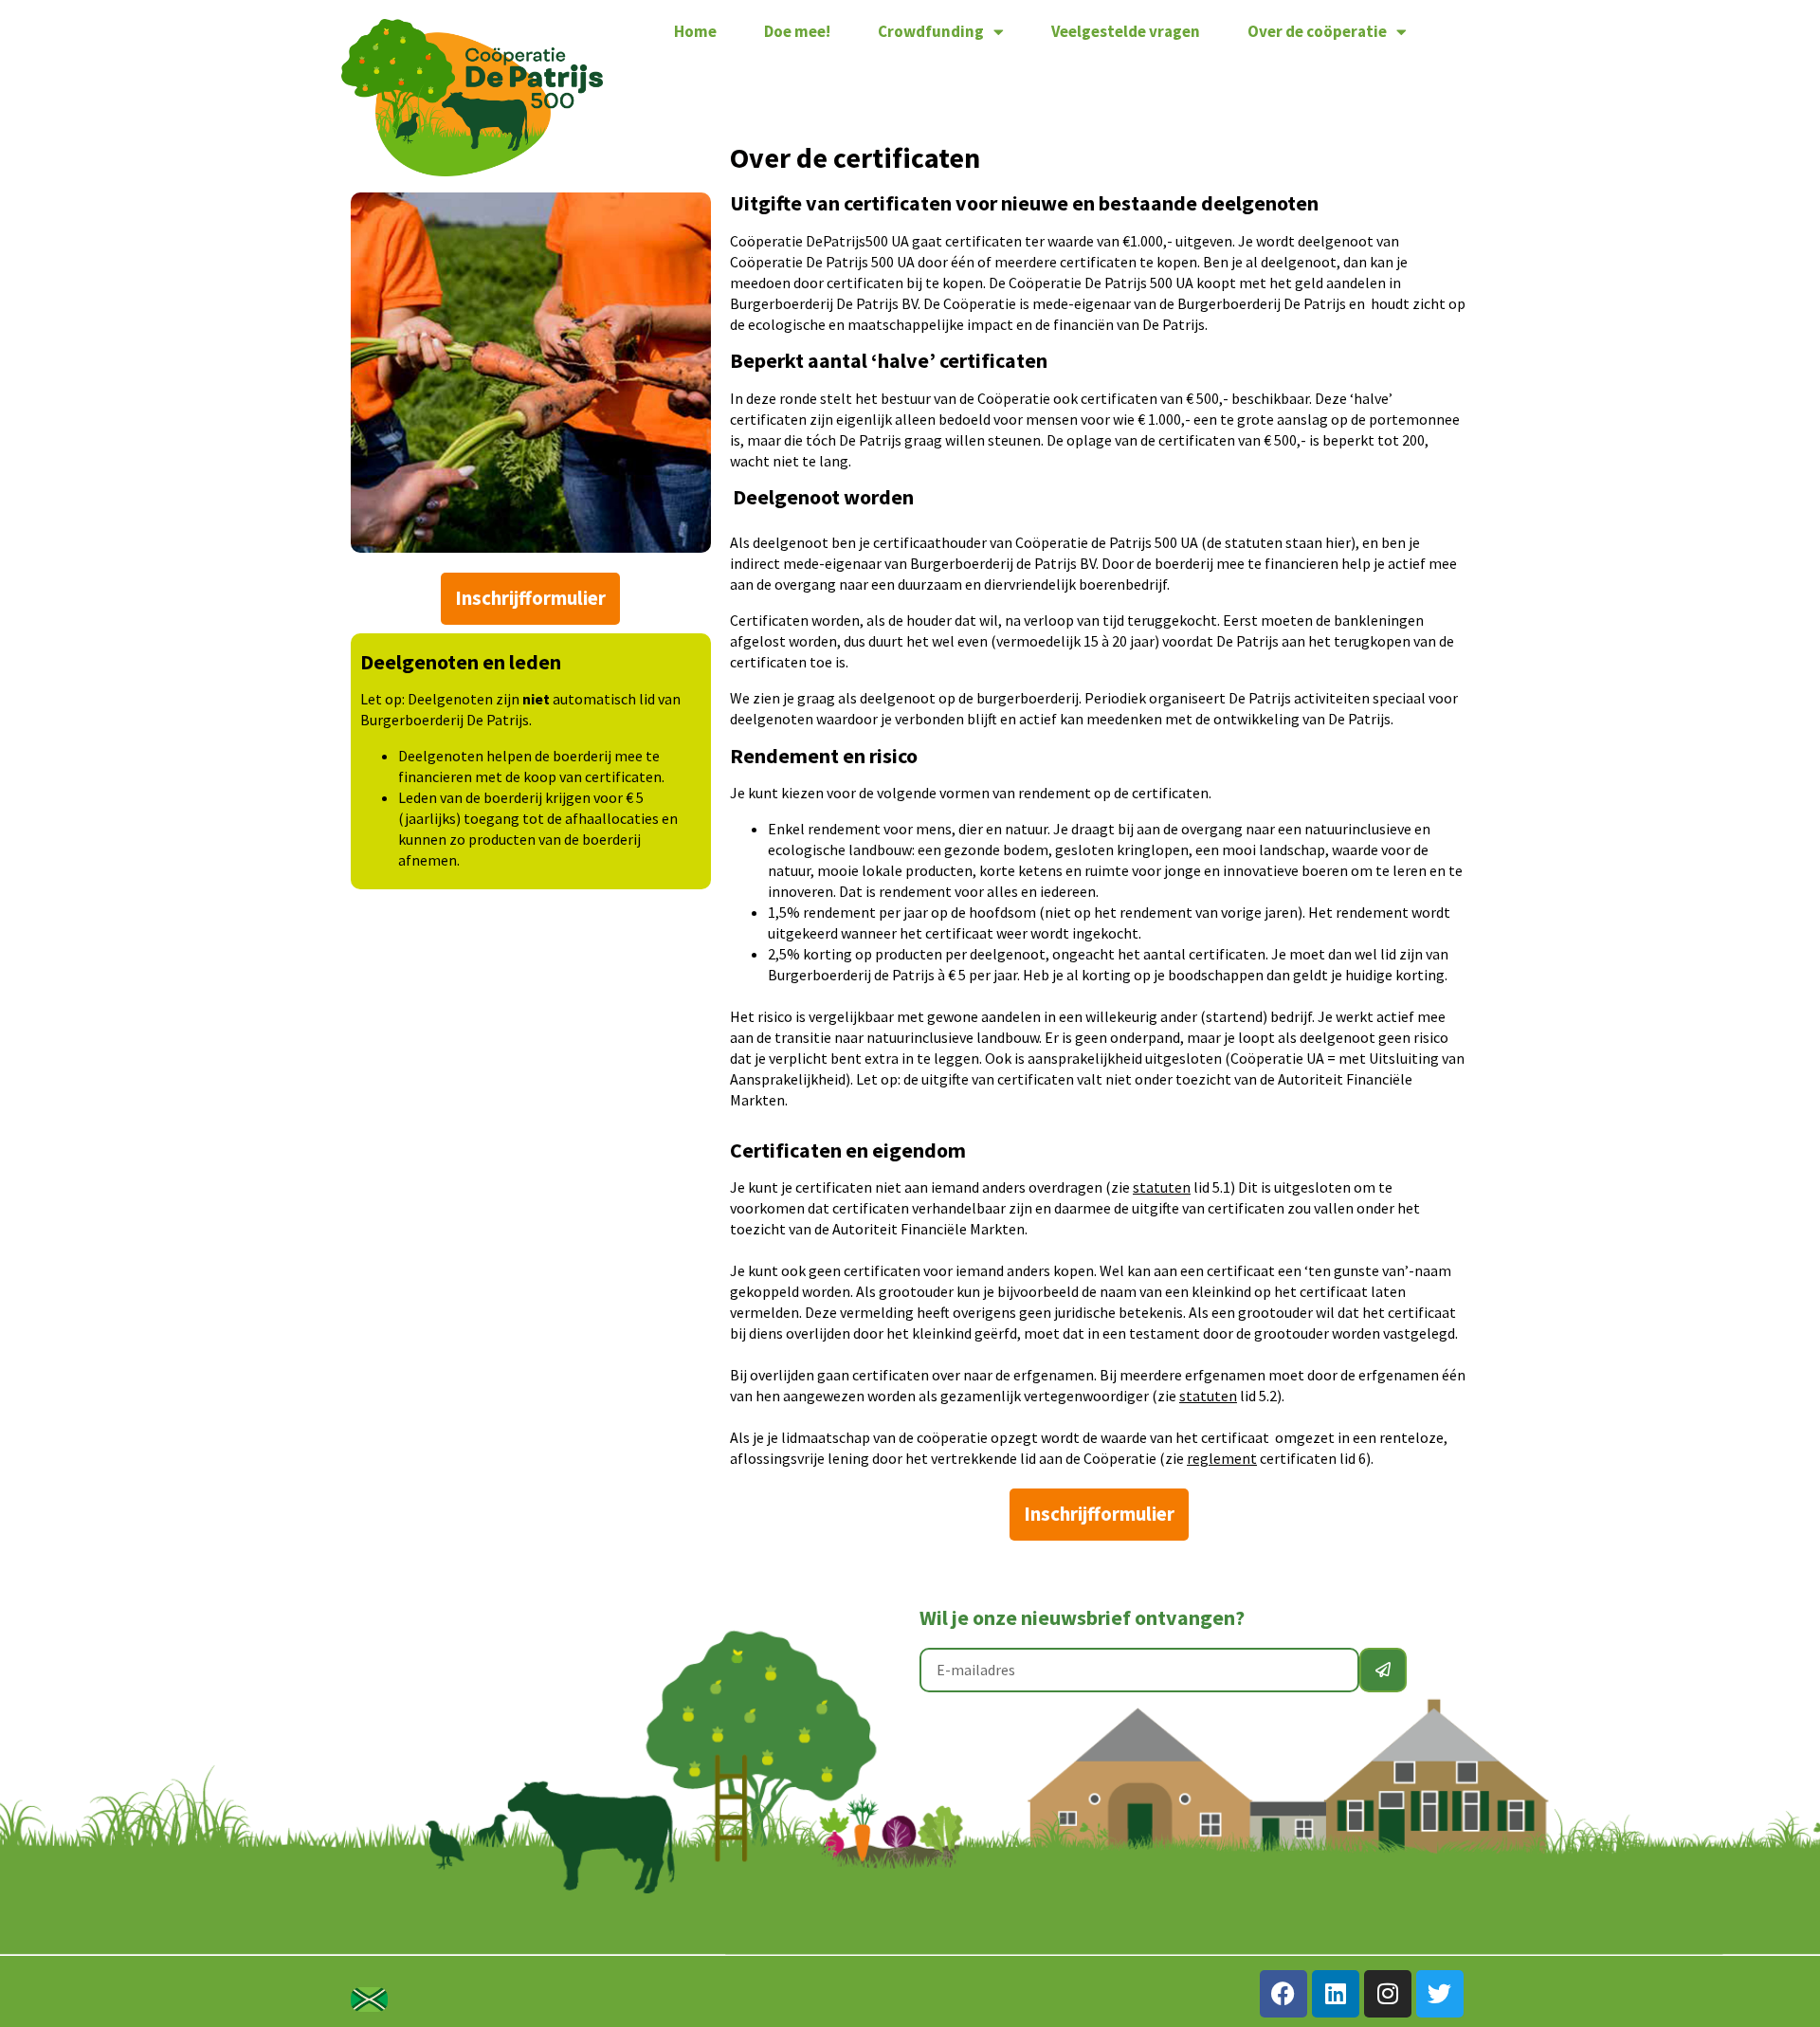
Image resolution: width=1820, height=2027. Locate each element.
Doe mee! (797, 31)
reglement (1222, 1458)
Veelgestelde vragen (1126, 31)
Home (695, 31)
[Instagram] (1388, 1994)
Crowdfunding (931, 31)
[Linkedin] (1336, 1994)
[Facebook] (1283, 1994)
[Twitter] (1440, 1994)
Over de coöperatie (1317, 31)
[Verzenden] (1383, 1670)
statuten (1162, 1187)
